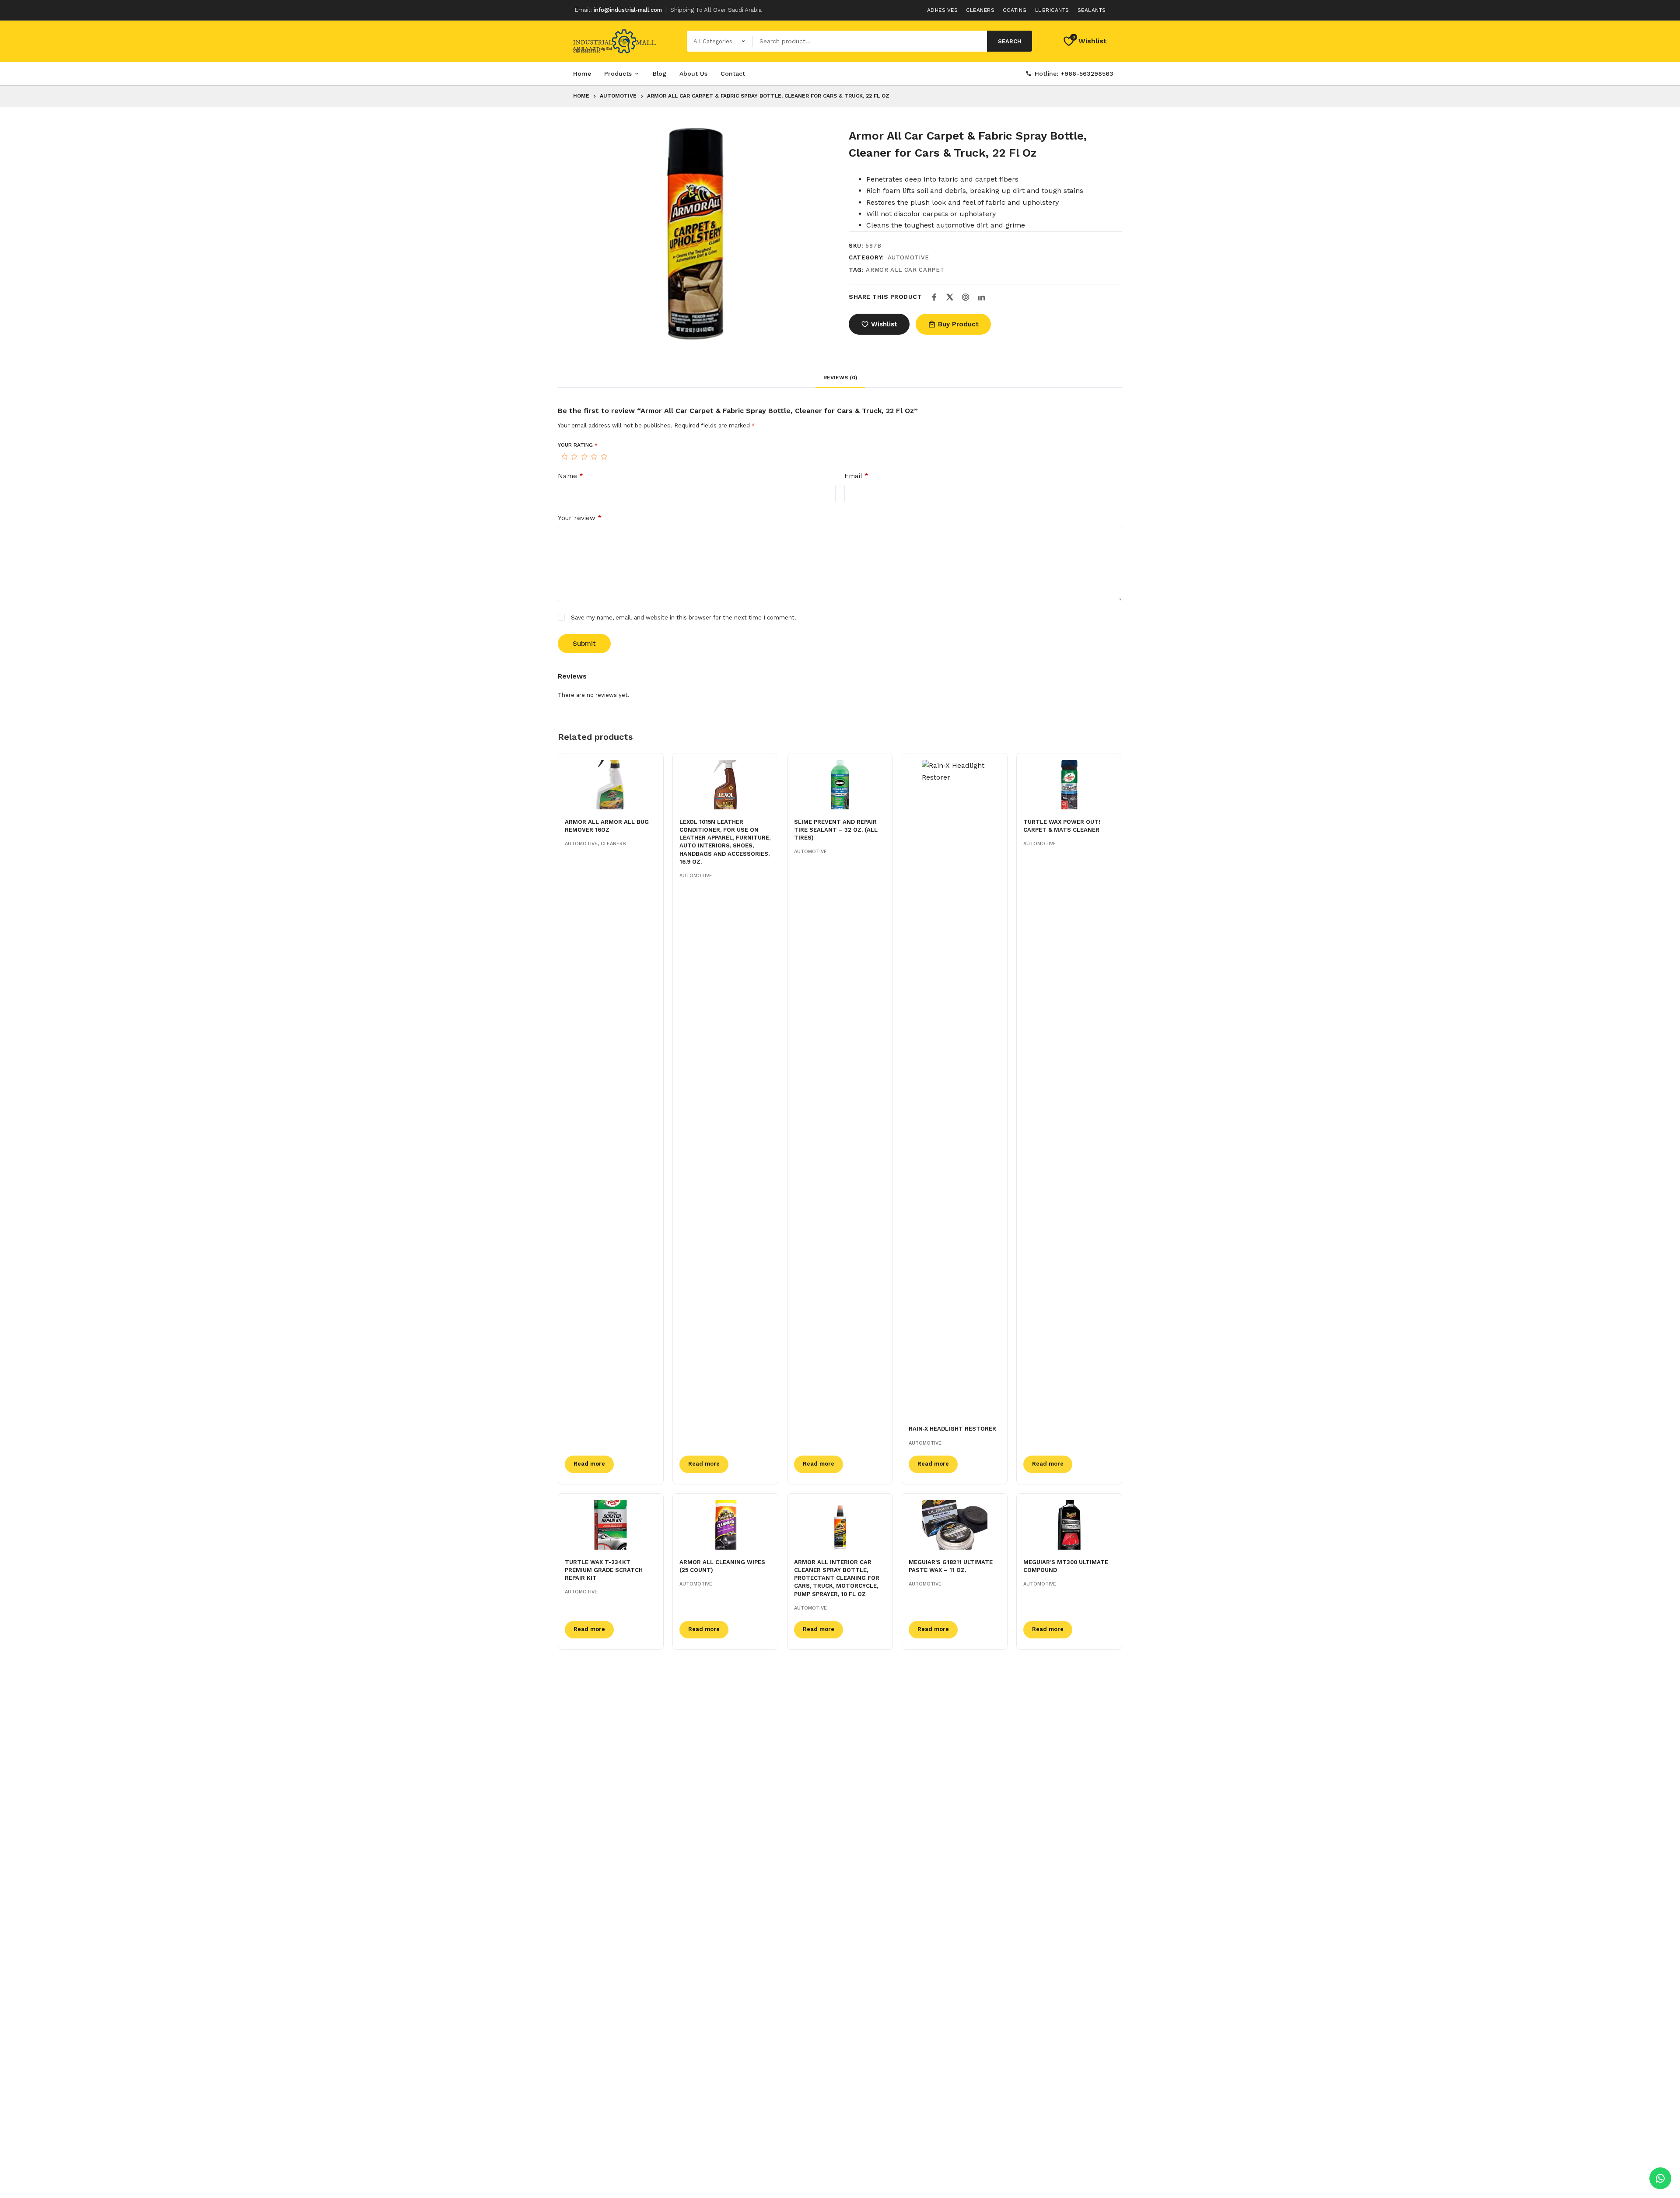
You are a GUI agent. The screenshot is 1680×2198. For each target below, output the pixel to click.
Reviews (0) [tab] (840, 378)
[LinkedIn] (981, 297)
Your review (580, 518)
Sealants (1092, 10)
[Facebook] (934, 297)
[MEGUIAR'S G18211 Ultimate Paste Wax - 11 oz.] (955, 1525)
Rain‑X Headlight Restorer (952, 1429)
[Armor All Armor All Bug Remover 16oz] (611, 785)
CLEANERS (613, 844)
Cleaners (980, 10)
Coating (1015, 10)
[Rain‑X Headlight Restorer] (955, 1088)
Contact (733, 73)
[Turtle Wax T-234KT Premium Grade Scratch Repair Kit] (611, 1525)
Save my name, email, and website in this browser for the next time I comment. (684, 618)
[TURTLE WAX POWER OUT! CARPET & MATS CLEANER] (1069, 785)
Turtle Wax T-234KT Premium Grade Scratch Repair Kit (604, 1570)
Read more (589, 1464)
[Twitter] (950, 297)
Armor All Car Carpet (905, 270)
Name (570, 476)
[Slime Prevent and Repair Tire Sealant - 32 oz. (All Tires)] (840, 785)
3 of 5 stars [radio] (584, 457)
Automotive (909, 257)
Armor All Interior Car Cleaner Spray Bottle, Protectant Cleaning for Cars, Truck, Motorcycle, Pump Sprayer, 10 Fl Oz (837, 1578)
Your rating (578, 445)
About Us (693, 73)
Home (582, 73)
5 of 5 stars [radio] (604, 457)
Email (856, 476)
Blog (660, 73)
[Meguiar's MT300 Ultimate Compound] (1069, 1525)
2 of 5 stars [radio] (574, 457)
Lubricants (1052, 10)
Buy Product (958, 324)
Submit (584, 644)
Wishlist (884, 324)
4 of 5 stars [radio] (594, 457)
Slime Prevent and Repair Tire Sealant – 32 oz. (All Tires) (836, 830)
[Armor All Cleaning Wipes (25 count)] (725, 1525)
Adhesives (943, 10)
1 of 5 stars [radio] (564, 457)
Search (1010, 41)
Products (618, 73)
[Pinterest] (966, 297)
